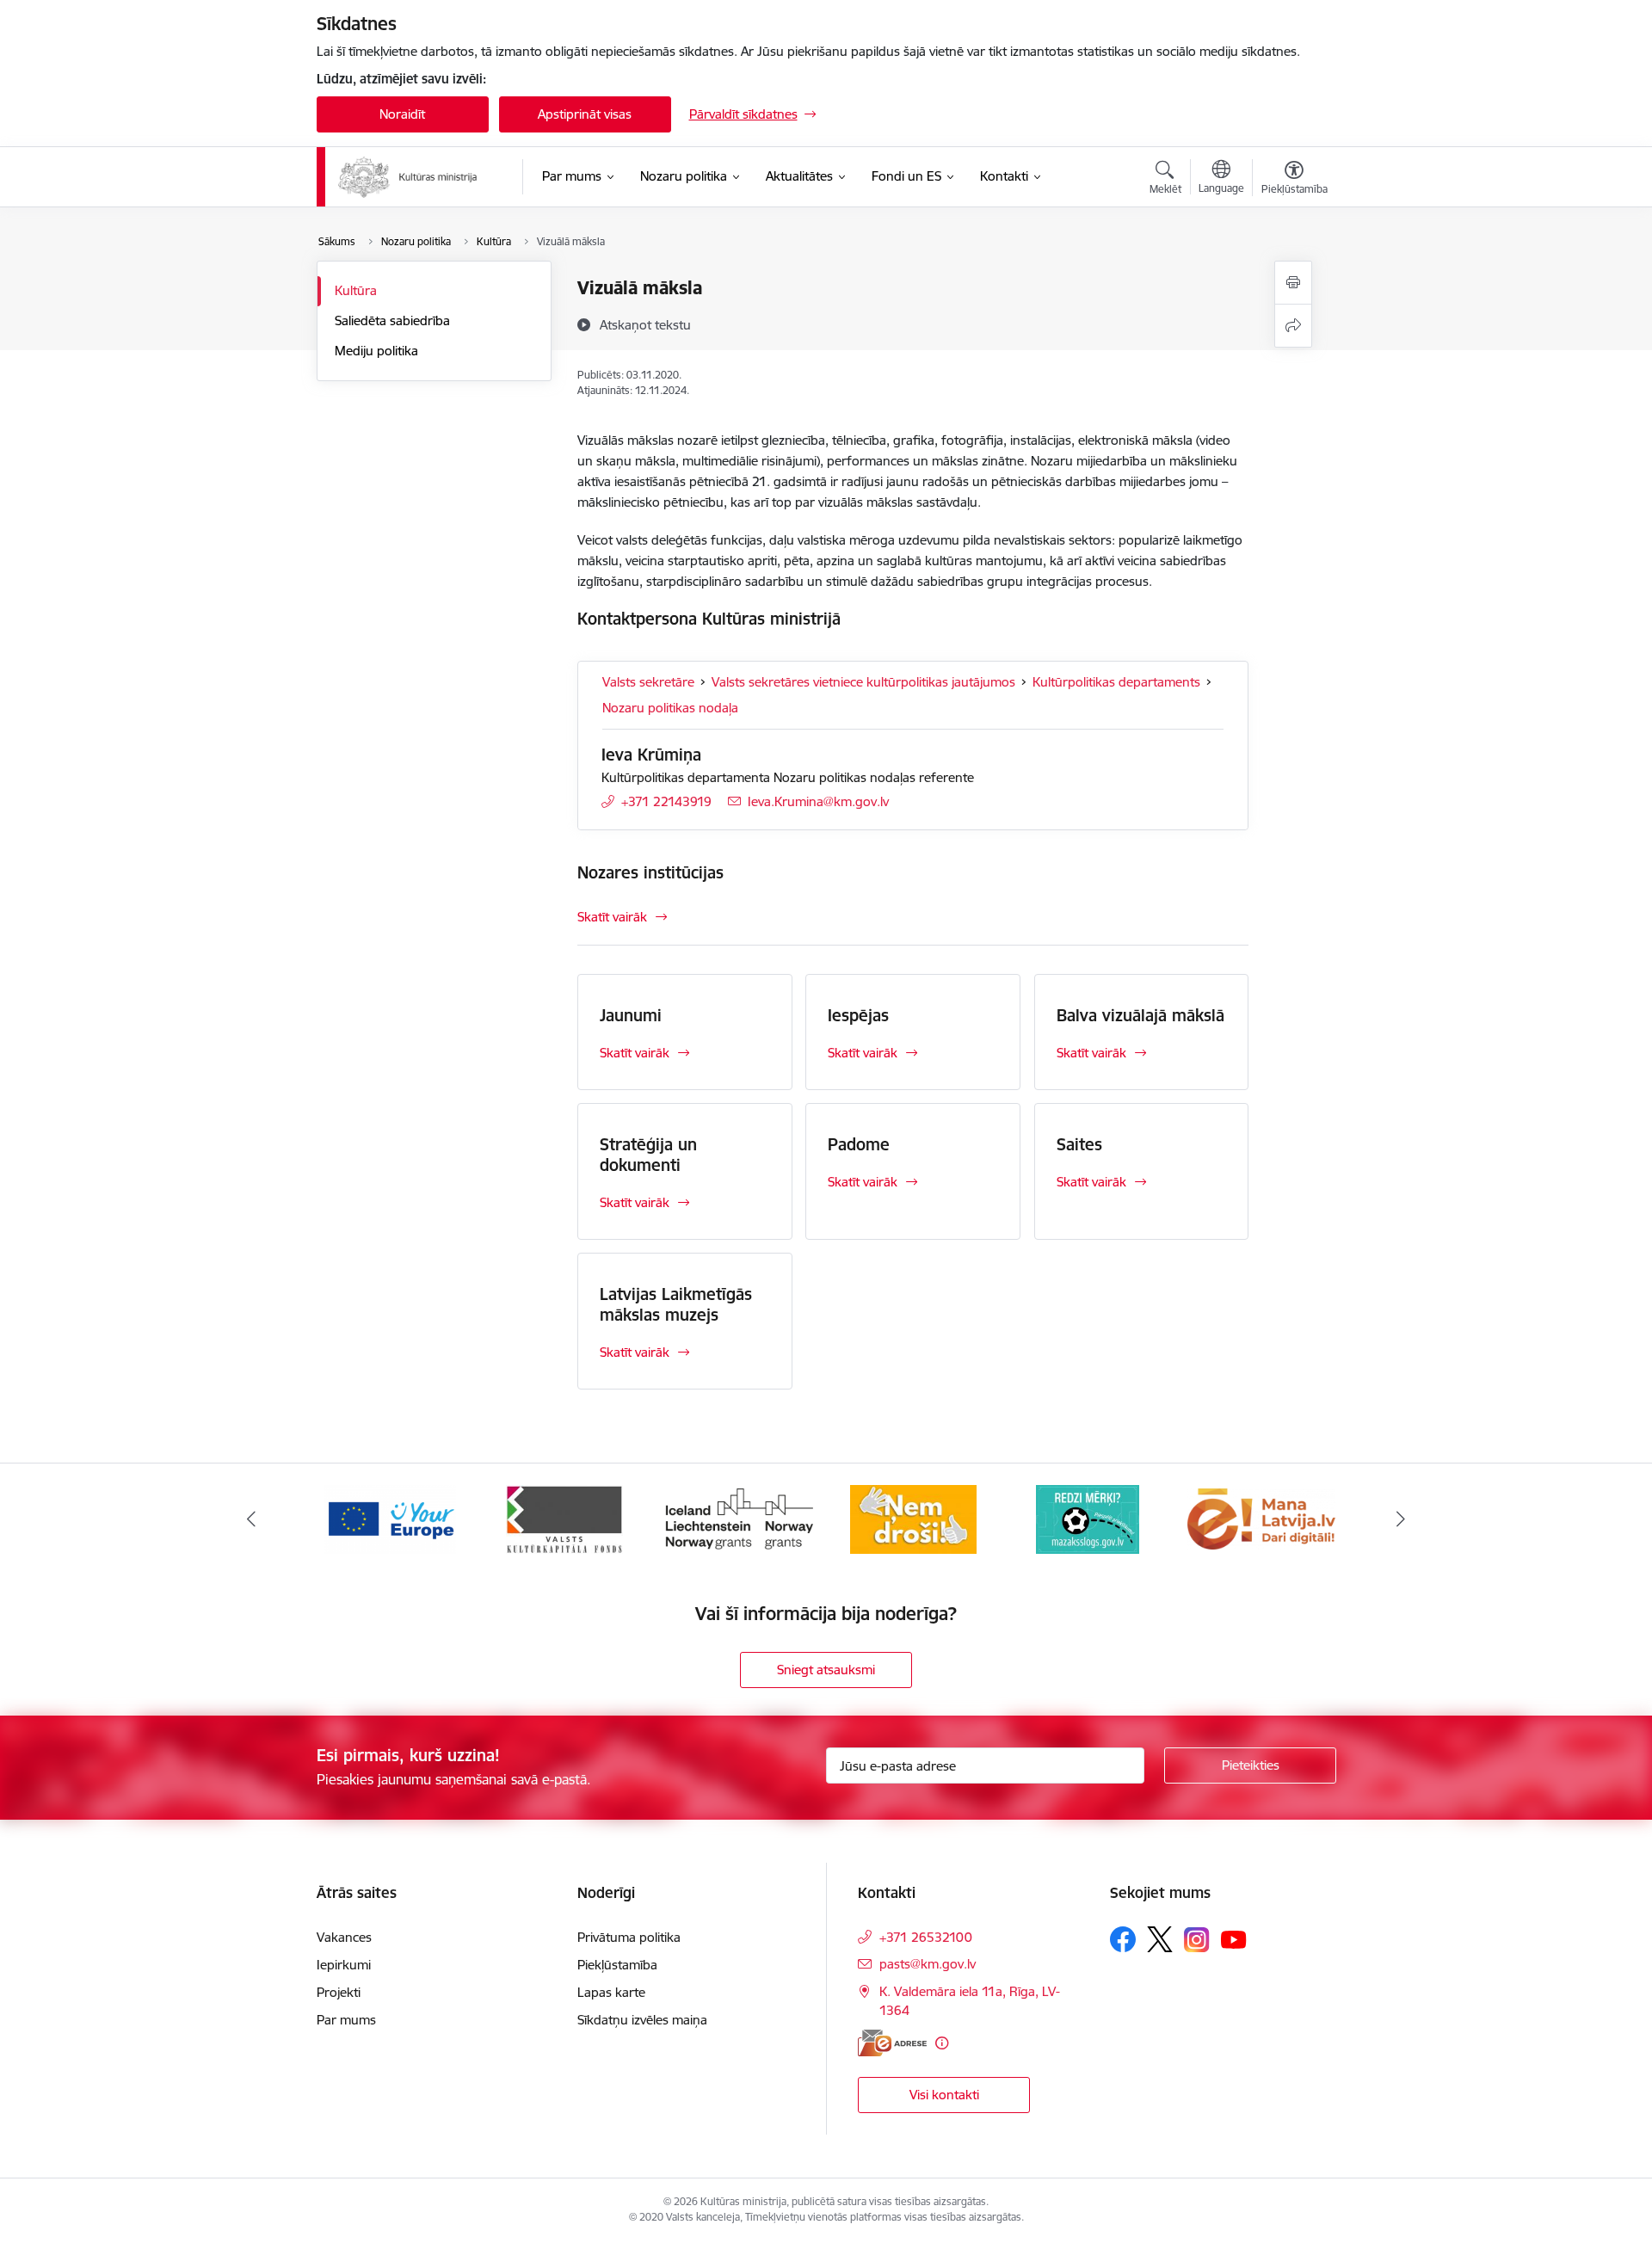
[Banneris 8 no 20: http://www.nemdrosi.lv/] (913, 1518)
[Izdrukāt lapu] (1293, 283)
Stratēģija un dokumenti (648, 1155)
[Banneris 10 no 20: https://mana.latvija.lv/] (1261, 1518)
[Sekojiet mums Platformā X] (1160, 1939)
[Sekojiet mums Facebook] (1123, 1939)
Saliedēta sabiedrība (392, 320)
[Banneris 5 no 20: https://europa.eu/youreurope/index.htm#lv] (390, 1518)
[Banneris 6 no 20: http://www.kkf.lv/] (564, 1518)
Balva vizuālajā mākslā (1140, 1015)
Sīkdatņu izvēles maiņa (642, 2020)
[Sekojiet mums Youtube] (1234, 1938)
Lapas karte (611, 1992)
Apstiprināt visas (585, 114)
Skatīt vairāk (612, 917)
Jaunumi (631, 1015)
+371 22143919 (666, 801)
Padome (859, 1144)
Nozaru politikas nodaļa (670, 708)
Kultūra (356, 290)
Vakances (344, 1937)
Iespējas (858, 1015)
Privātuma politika (629, 1937)
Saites (1079, 1144)
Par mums (346, 2020)
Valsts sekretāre (648, 682)
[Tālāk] (1402, 1519)
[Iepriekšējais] (251, 1519)
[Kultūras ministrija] (408, 177)
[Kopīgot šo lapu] (1293, 326)
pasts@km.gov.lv (928, 1964)
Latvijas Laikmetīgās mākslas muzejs (676, 1304)
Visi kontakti (944, 2095)
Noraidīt (402, 114)
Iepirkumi (344, 1965)
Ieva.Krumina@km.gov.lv (818, 801)
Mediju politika (376, 351)
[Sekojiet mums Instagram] (1197, 1940)
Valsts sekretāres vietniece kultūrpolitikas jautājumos (863, 682)
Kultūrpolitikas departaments (1116, 682)
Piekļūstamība (617, 1965)
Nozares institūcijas (650, 872)
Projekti (339, 1992)
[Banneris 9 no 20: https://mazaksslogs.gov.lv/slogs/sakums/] (1088, 1518)
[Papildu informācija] (942, 2043)
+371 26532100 (926, 1937)
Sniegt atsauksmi (826, 1670)
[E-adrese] (892, 2043)
